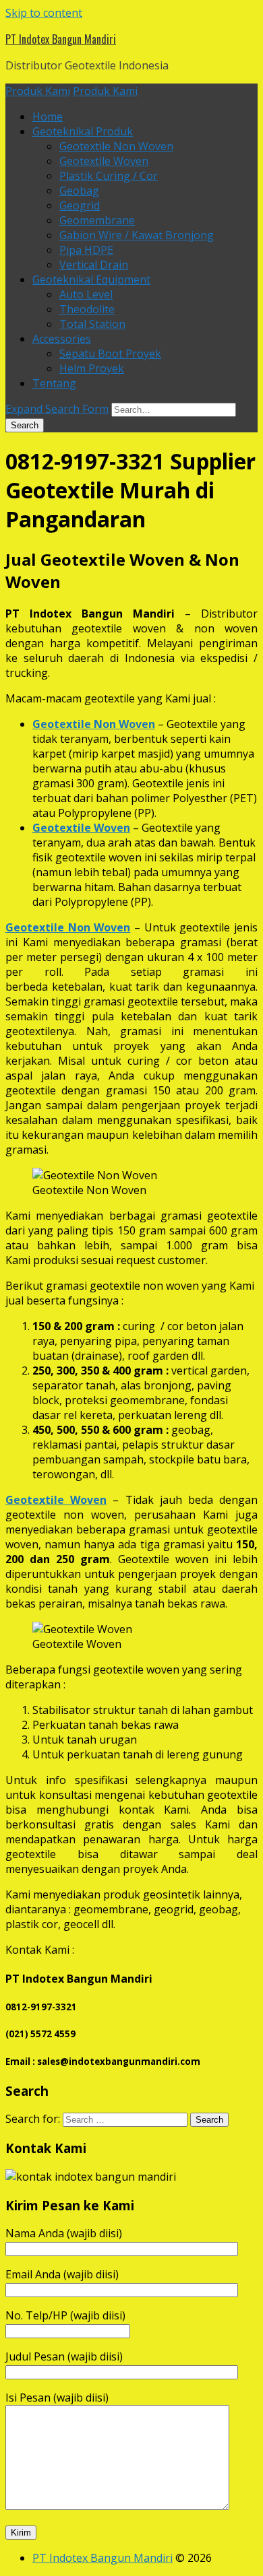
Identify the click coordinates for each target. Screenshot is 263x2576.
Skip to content (44, 13)
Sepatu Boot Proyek (110, 354)
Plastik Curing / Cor (109, 176)
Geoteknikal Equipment (91, 279)
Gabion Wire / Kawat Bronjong (137, 235)
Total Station (92, 324)
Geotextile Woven (104, 161)
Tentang (54, 383)
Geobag (79, 191)
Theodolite (87, 309)
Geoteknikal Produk (83, 131)
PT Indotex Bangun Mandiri (61, 39)
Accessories (62, 339)
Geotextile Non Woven (116, 146)
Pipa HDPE (86, 250)
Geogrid (80, 205)
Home (48, 117)
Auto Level (86, 294)
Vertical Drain (94, 265)
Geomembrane (97, 220)
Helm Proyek (92, 368)
